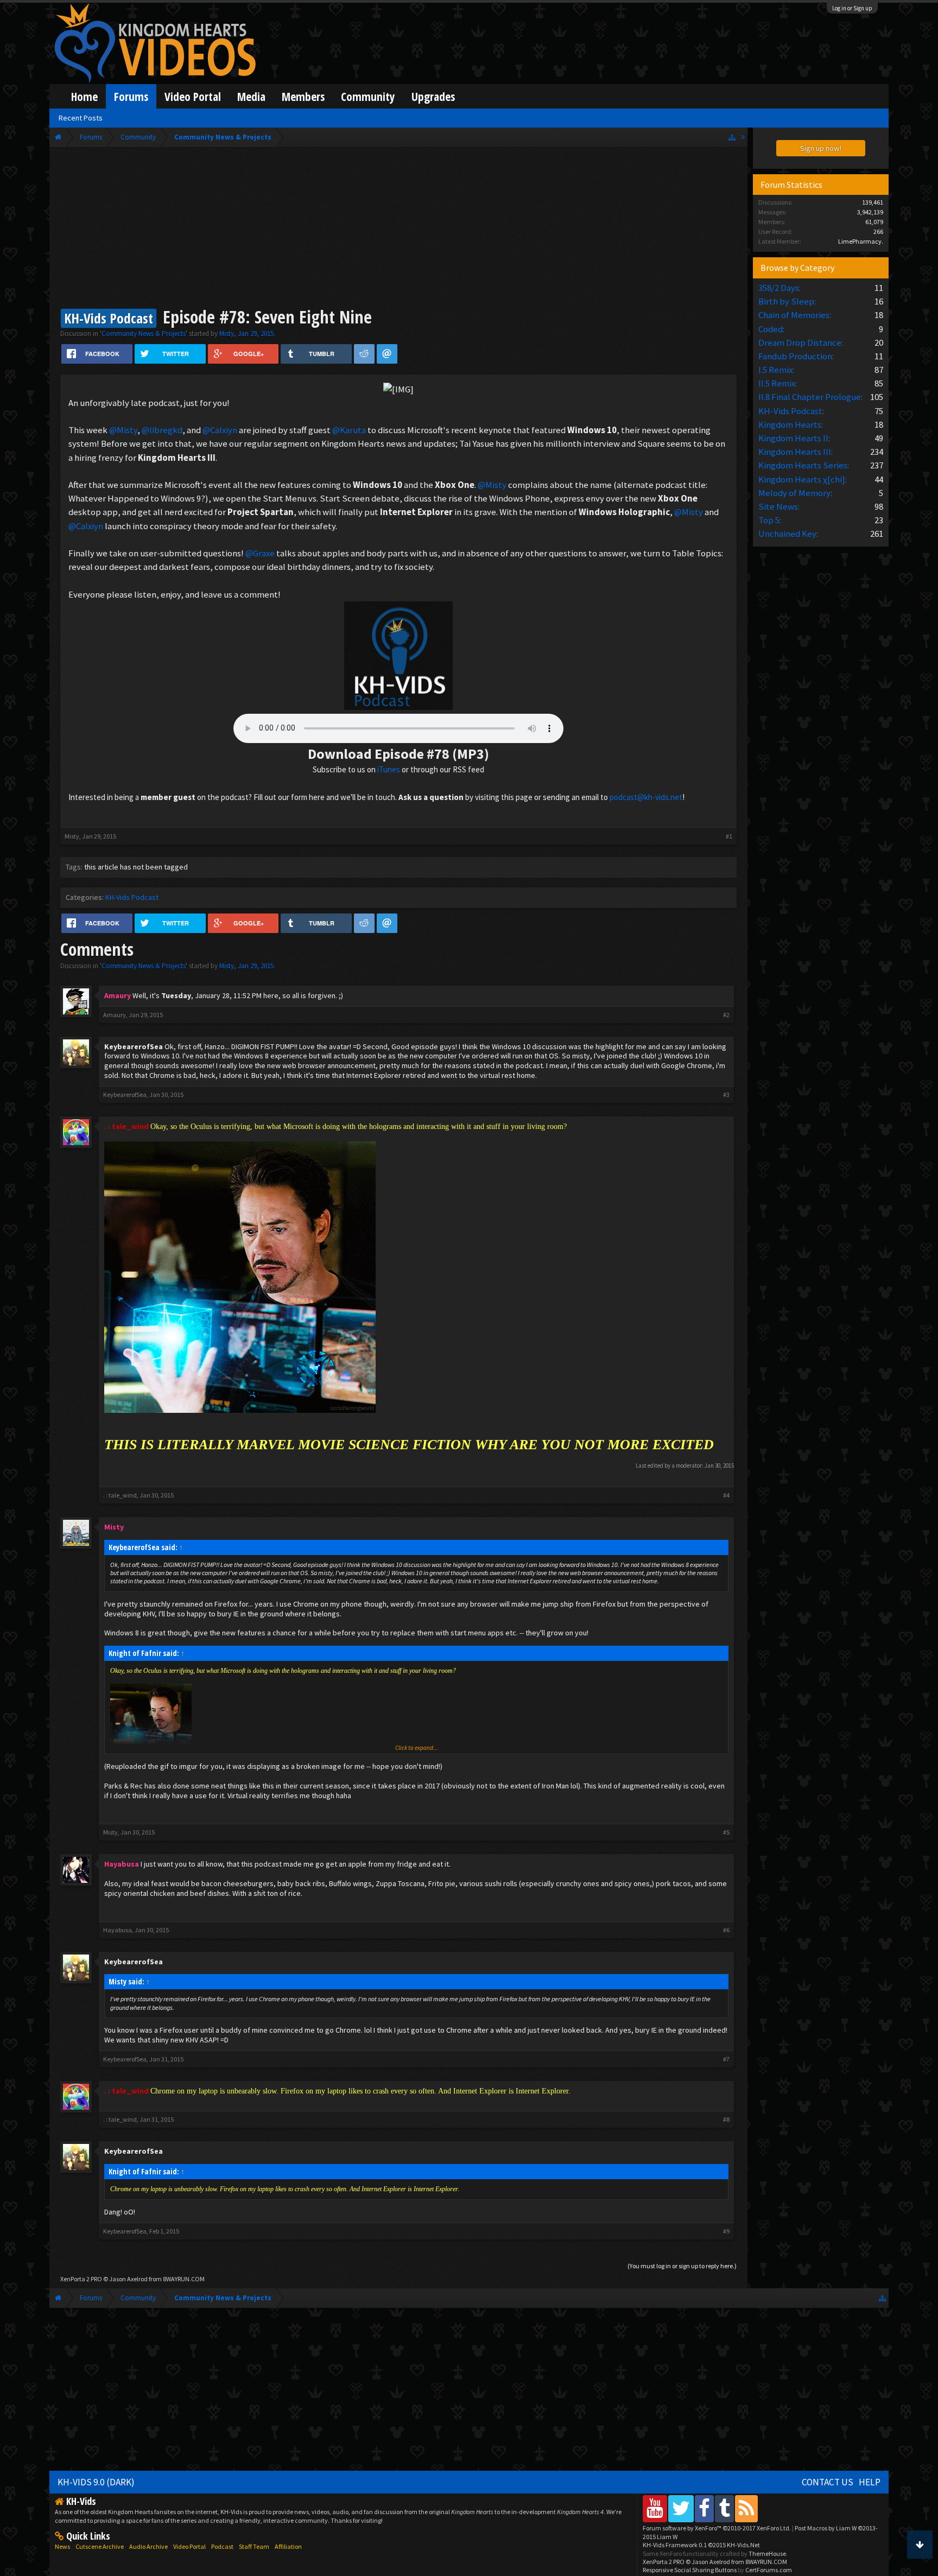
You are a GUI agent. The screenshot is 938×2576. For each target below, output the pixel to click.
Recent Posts (81, 118)
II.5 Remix (777, 383)
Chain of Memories (794, 315)
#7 (726, 2059)
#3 (726, 1095)
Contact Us (828, 2482)
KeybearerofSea (134, 1046)
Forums (131, 96)
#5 (726, 1832)
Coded (771, 329)
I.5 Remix (775, 370)
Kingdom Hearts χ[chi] (802, 479)
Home (84, 96)
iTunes (389, 769)
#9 (726, 2231)
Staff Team (254, 2546)
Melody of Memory (794, 493)
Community (368, 96)
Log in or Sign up (852, 8)
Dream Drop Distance (800, 342)
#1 (729, 836)
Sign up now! (821, 148)
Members (303, 96)
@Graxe (260, 553)
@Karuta (349, 430)
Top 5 (769, 520)
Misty (227, 334)
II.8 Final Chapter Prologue (810, 397)
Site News (778, 506)
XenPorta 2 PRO (81, 2279)
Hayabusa (118, 1930)
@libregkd (162, 430)
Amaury (115, 1015)
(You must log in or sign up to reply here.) (682, 2266)
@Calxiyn (220, 430)
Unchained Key (787, 534)
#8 (726, 2120)
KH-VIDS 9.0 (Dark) (96, 2482)
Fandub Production (795, 356)
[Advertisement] (398, 229)
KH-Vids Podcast (132, 897)
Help (870, 2482)
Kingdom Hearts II (793, 438)
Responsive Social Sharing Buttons (690, 2570)
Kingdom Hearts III (795, 452)
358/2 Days (779, 288)
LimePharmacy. (861, 241)
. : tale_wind (120, 1495)
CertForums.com (769, 2570)
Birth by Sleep (786, 301)
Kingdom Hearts (790, 424)
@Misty (123, 430)
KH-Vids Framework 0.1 (701, 2545)
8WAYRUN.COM (184, 2279)
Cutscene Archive (100, 2546)
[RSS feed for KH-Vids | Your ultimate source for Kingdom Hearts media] (746, 2508)
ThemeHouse (767, 2553)
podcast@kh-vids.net (646, 797)
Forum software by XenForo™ (717, 2528)
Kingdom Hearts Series (803, 465)
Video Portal (193, 96)
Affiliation (288, 2546)
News (62, 2546)
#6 (726, 1930)
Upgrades (433, 96)
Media (251, 96)
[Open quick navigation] (732, 137)
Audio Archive (148, 2546)
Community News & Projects (144, 334)
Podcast (222, 2546)
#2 (726, 1015)
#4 (726, 1495)
